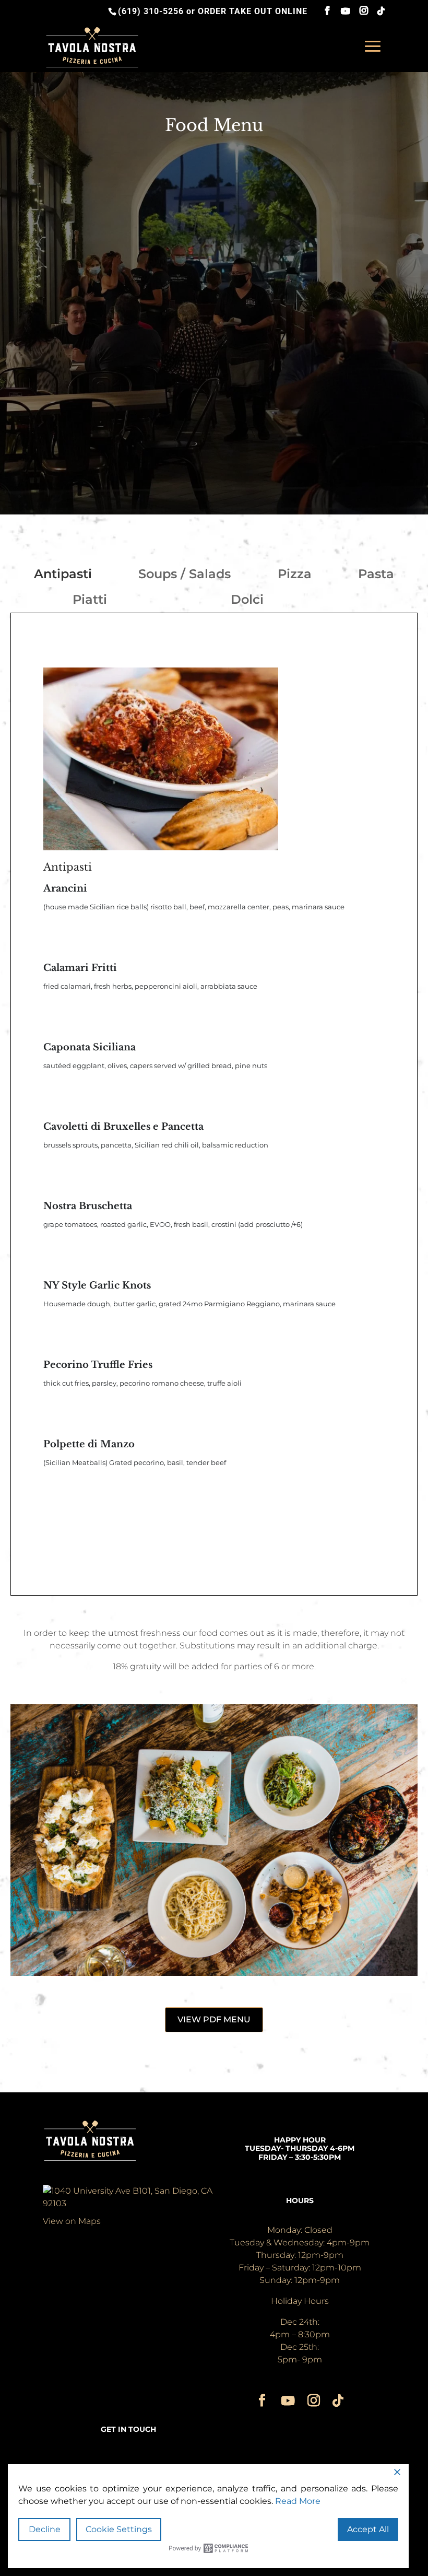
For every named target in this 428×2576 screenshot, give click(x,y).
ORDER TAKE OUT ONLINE (253, 11)
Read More (298, 2501)
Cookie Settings (119, 2529)
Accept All (368, 2529)
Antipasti (63, 574)
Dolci (247, 599)
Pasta (376, 574)
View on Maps (72, 2221)
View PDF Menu (214, 2019)
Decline (45, 2529)
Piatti (90, 599)
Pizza (295, 574)
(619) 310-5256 (151, 11)
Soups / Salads (185, 574)
